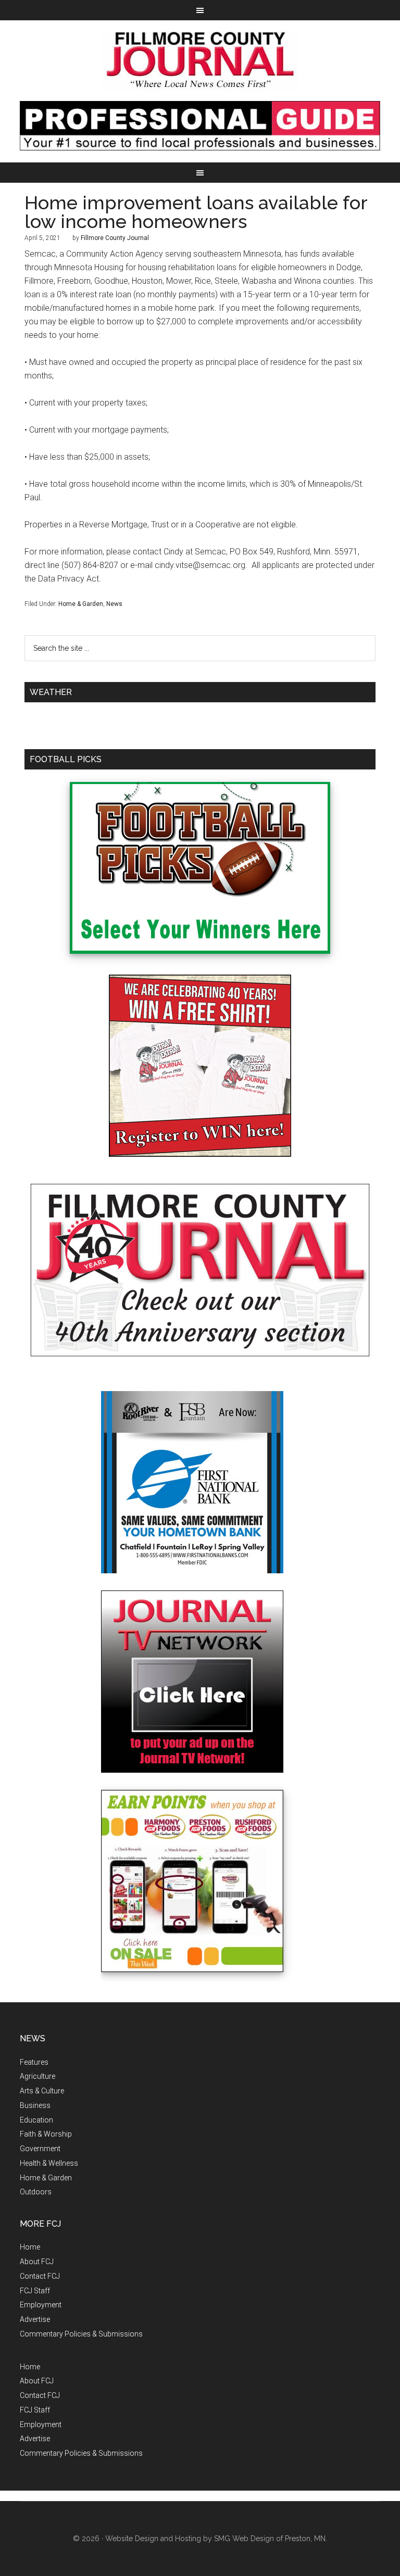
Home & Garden (81, 604)
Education (36, 2120)
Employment (41, 2305)
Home (30, 2247)
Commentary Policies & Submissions (81, 2334)
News (114, 604)
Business (35, 2105)
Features (34, 2062)
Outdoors (36, 2192)
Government (40, 2149)
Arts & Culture (42, 2091)
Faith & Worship (46, 2134)
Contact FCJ (40, 2276)
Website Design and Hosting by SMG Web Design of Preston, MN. (216, 2539)
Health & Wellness (49, 2163)
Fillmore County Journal (200, 61)
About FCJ (37, 2262)
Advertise (35, 2319)
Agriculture (37, 2076)
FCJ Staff (35, 2291)
